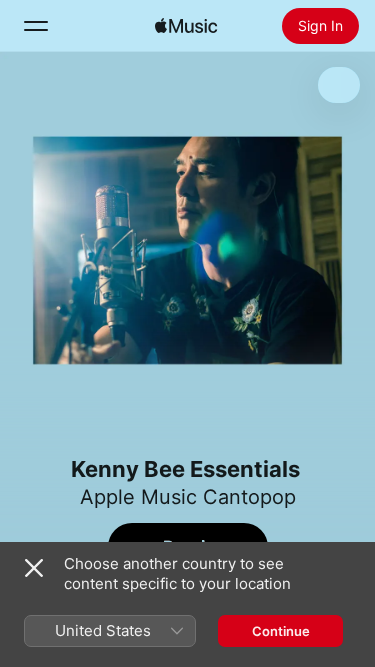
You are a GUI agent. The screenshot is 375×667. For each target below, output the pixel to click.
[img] (186, 26)
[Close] (34, 568)
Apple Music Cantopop (188, 497)
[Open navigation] (36, 26)
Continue (281, 631)
